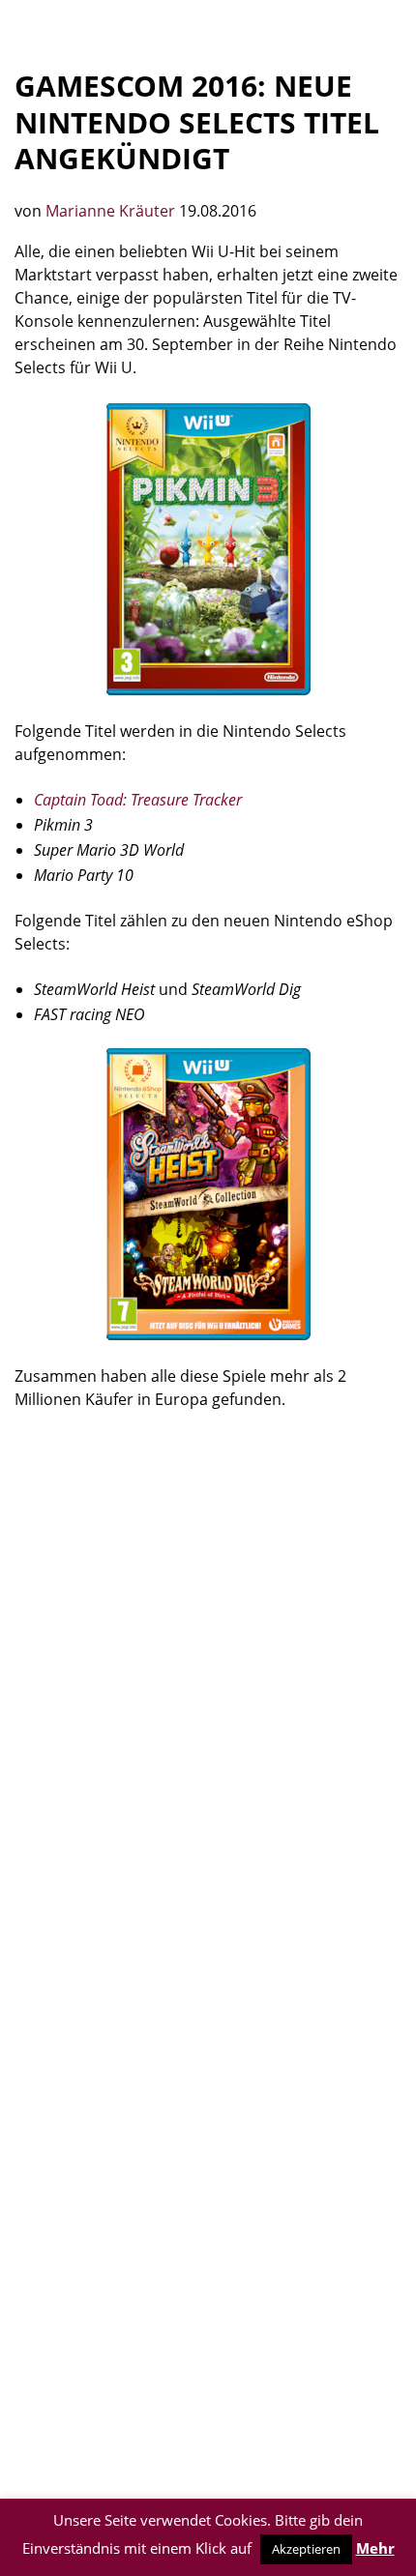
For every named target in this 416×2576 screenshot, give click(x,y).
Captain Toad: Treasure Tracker (138, 800)
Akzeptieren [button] (306, 2549)
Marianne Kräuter (112, 211)
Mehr (375, 2548)
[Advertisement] (208, 1648)
